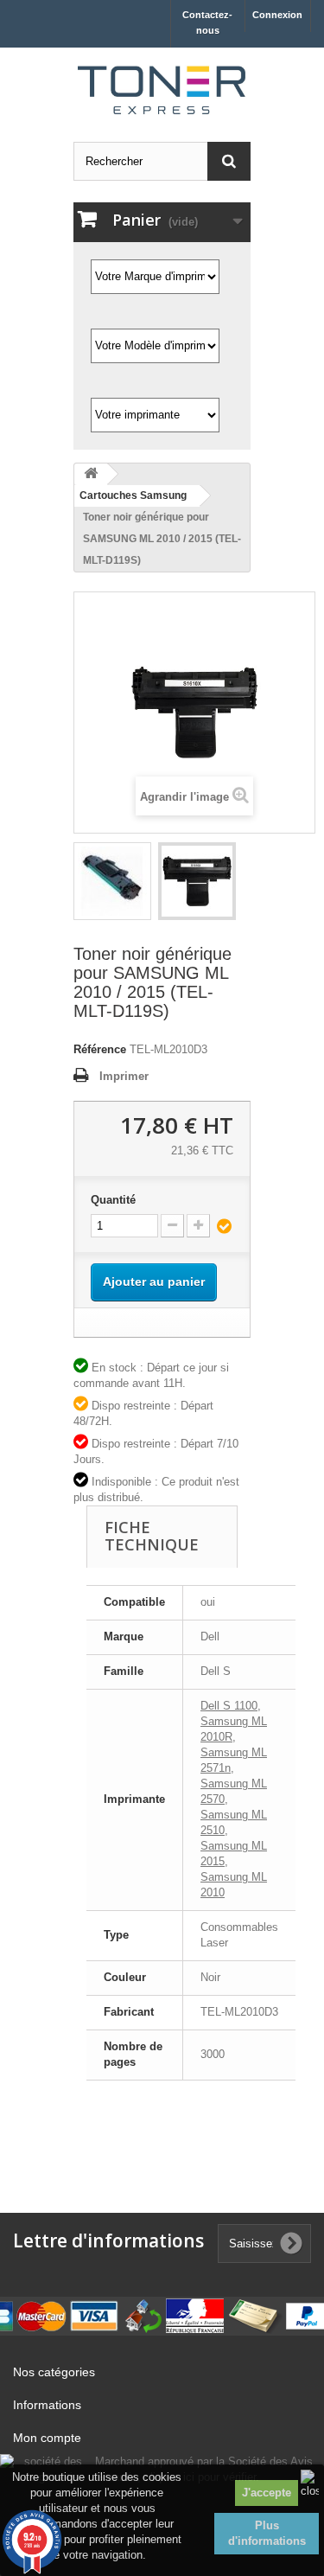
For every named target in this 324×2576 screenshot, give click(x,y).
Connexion (277, 15)
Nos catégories (54, 2372)
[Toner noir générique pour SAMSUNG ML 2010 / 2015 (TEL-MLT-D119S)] (112, 881)
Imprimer (124, 1076)
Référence (100, 1049)
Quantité (113, 1200)
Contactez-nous (207, 22)
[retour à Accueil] (91, 474)
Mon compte (47, 2438)
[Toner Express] (162, 90)
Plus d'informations (267, 2533)
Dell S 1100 (229, 1706)
